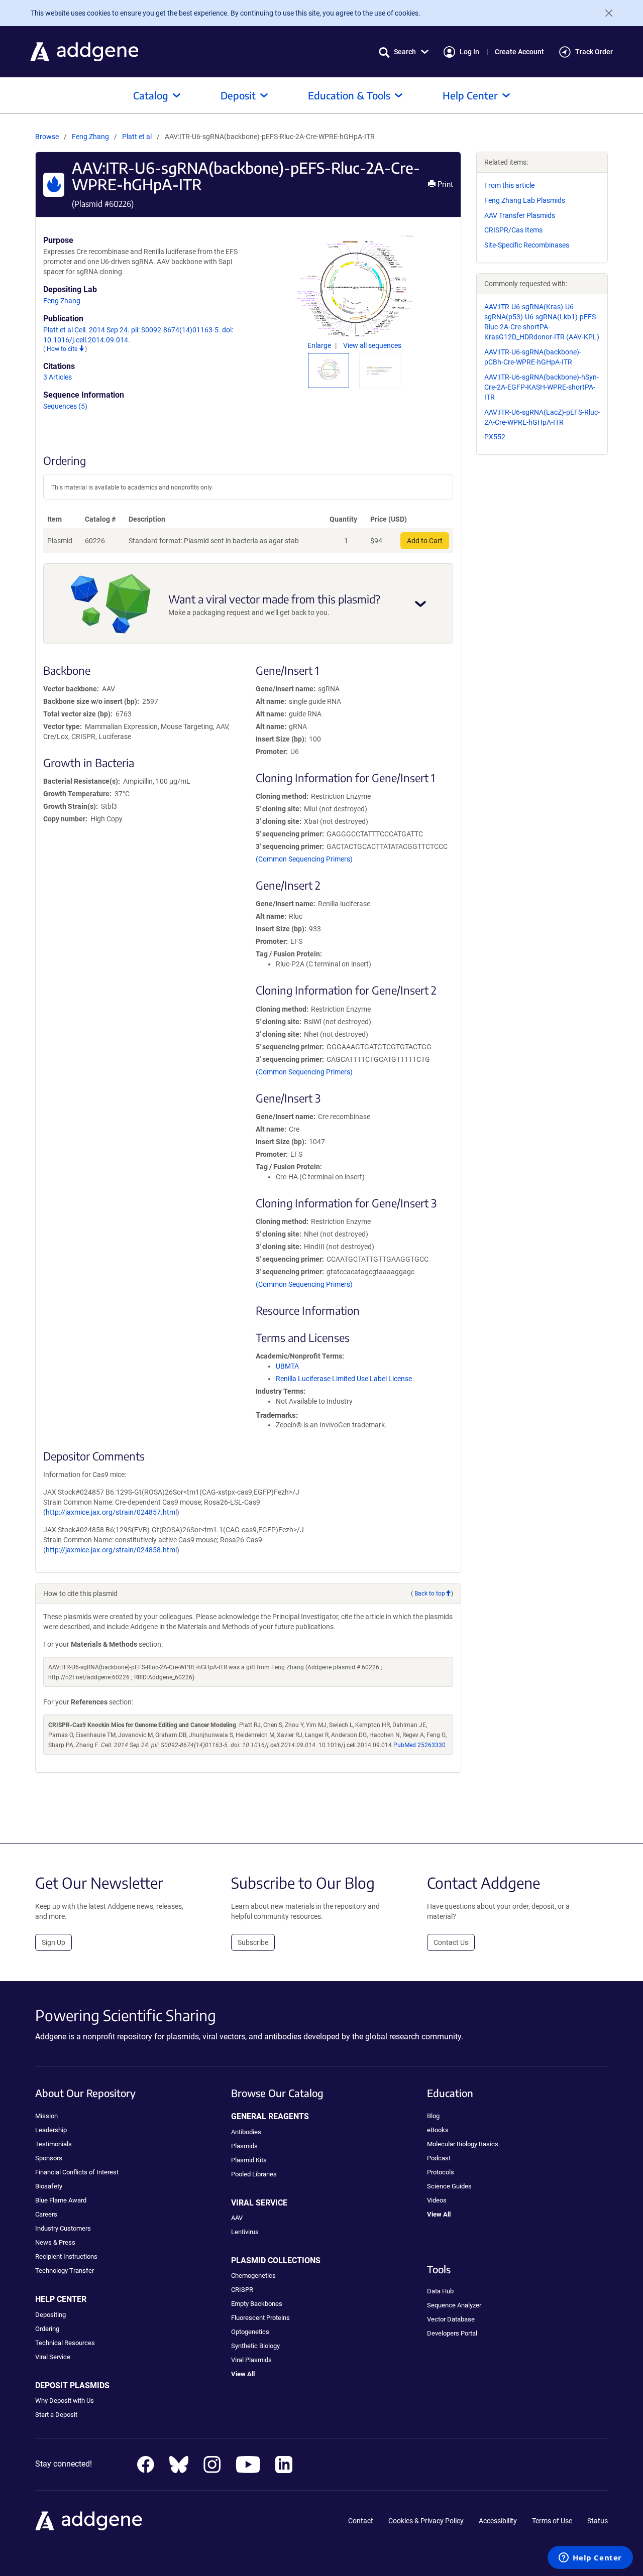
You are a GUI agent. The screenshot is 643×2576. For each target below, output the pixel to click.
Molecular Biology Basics (463, 2144)
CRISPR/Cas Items (513, 230)
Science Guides (449, 2186)
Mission (46, 2116)
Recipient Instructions (66, 2256)
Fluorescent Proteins (260, 2318)
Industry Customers (63, 2228)
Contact (361, 2521)
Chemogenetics (253, 2276)
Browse (47, 137)
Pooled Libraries (254, 2174)
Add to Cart (425, 541)
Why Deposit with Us (65, 2401)
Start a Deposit (56, 2415)
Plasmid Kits (249, 2160)
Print (444, 184)
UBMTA (287, 1366)
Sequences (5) (65, 406)
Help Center (470, 95)
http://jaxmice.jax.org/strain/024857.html (111, 1512)
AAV (237, 2218)
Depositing (50, 2315)
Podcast (439, 2158)
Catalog (151, 95)
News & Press (55, 2242)
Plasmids (244, 2146)
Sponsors (49, 2158)
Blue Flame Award (61, 2200)
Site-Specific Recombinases (527, 245)
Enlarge (320, 345)
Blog (433, 2116)
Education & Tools (349, 95)
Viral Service (53, 2357)
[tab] (329, 369)
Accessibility (498, 2521)
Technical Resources (65, 2343)
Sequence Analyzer (454, 2305)
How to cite (63, 349)
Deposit (238, 95)
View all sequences (372, 345)
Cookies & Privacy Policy (426, 2521)
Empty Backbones (257, 2304)
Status (598, 2521)
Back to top (430, 1593)
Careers (46, 2214)
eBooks (438, 2130)
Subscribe (253, 1942)
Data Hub (440, 2291)
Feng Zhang (90, 137)
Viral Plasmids (251, 2360)
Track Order (594, 52)
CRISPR (242, 2290)
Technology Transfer (65, 2271)
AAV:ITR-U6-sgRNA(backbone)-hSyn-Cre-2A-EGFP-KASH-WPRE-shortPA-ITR (542, 387)
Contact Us (451, 1942)
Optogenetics (250, 2332)
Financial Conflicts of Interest (77, 2172)
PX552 (495, 437)
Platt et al (138, 137)
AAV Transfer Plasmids (520, 215)
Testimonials (53, 2144)
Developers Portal (452, 2333)
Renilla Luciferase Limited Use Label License (344, 1379)
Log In (469, 52)
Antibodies (246, 2132)
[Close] (605, 13)
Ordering (47, 2329)
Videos (437, 2200)
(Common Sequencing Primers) (304, 859)
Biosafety (49, 2186)
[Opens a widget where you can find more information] (590, 2558)
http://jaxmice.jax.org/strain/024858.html (111, 1550)
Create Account (519, 52)
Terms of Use (552, 2521)
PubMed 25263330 (419, 1745)
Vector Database (451, 2319)
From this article (509, 185)
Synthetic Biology (255, 2346)
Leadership (51, 2130)
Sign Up (53, 1942)
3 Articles (58, 377)
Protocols (441, 2172)
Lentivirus (245, 2232)
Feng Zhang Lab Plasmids (525, 200)
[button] (404, 52)
